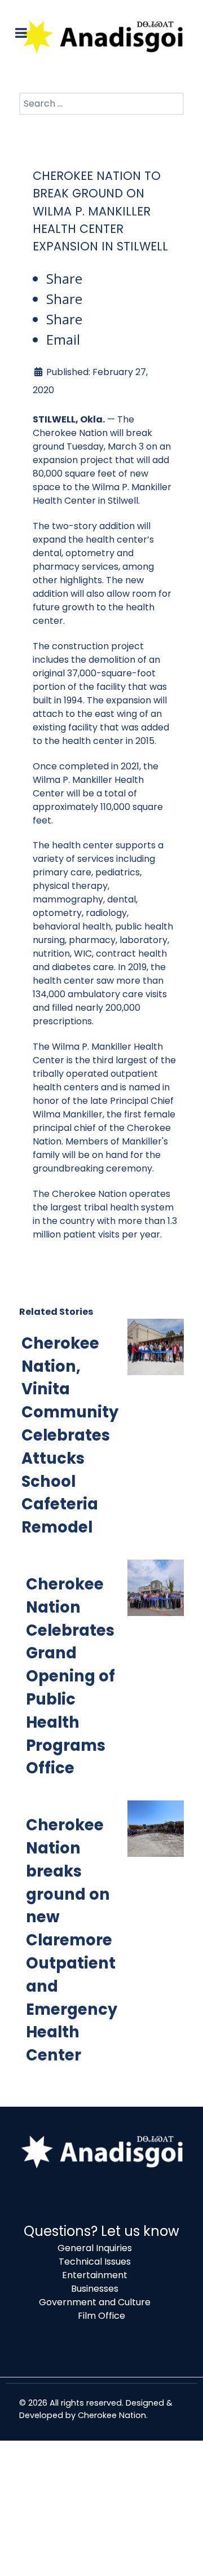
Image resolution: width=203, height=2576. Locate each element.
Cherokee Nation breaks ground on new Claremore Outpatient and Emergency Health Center (72, 1940)
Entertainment (95, 2275)
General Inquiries (95, 2248)
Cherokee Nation (112, 2415)
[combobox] (101, 104)
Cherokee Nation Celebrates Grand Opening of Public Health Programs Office (70, 1676)
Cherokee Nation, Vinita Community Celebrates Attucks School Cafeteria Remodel (70, 1435)
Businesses (95, 2289)
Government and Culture (95, 2302)
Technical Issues (95, 2262)
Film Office (101, 2316)
